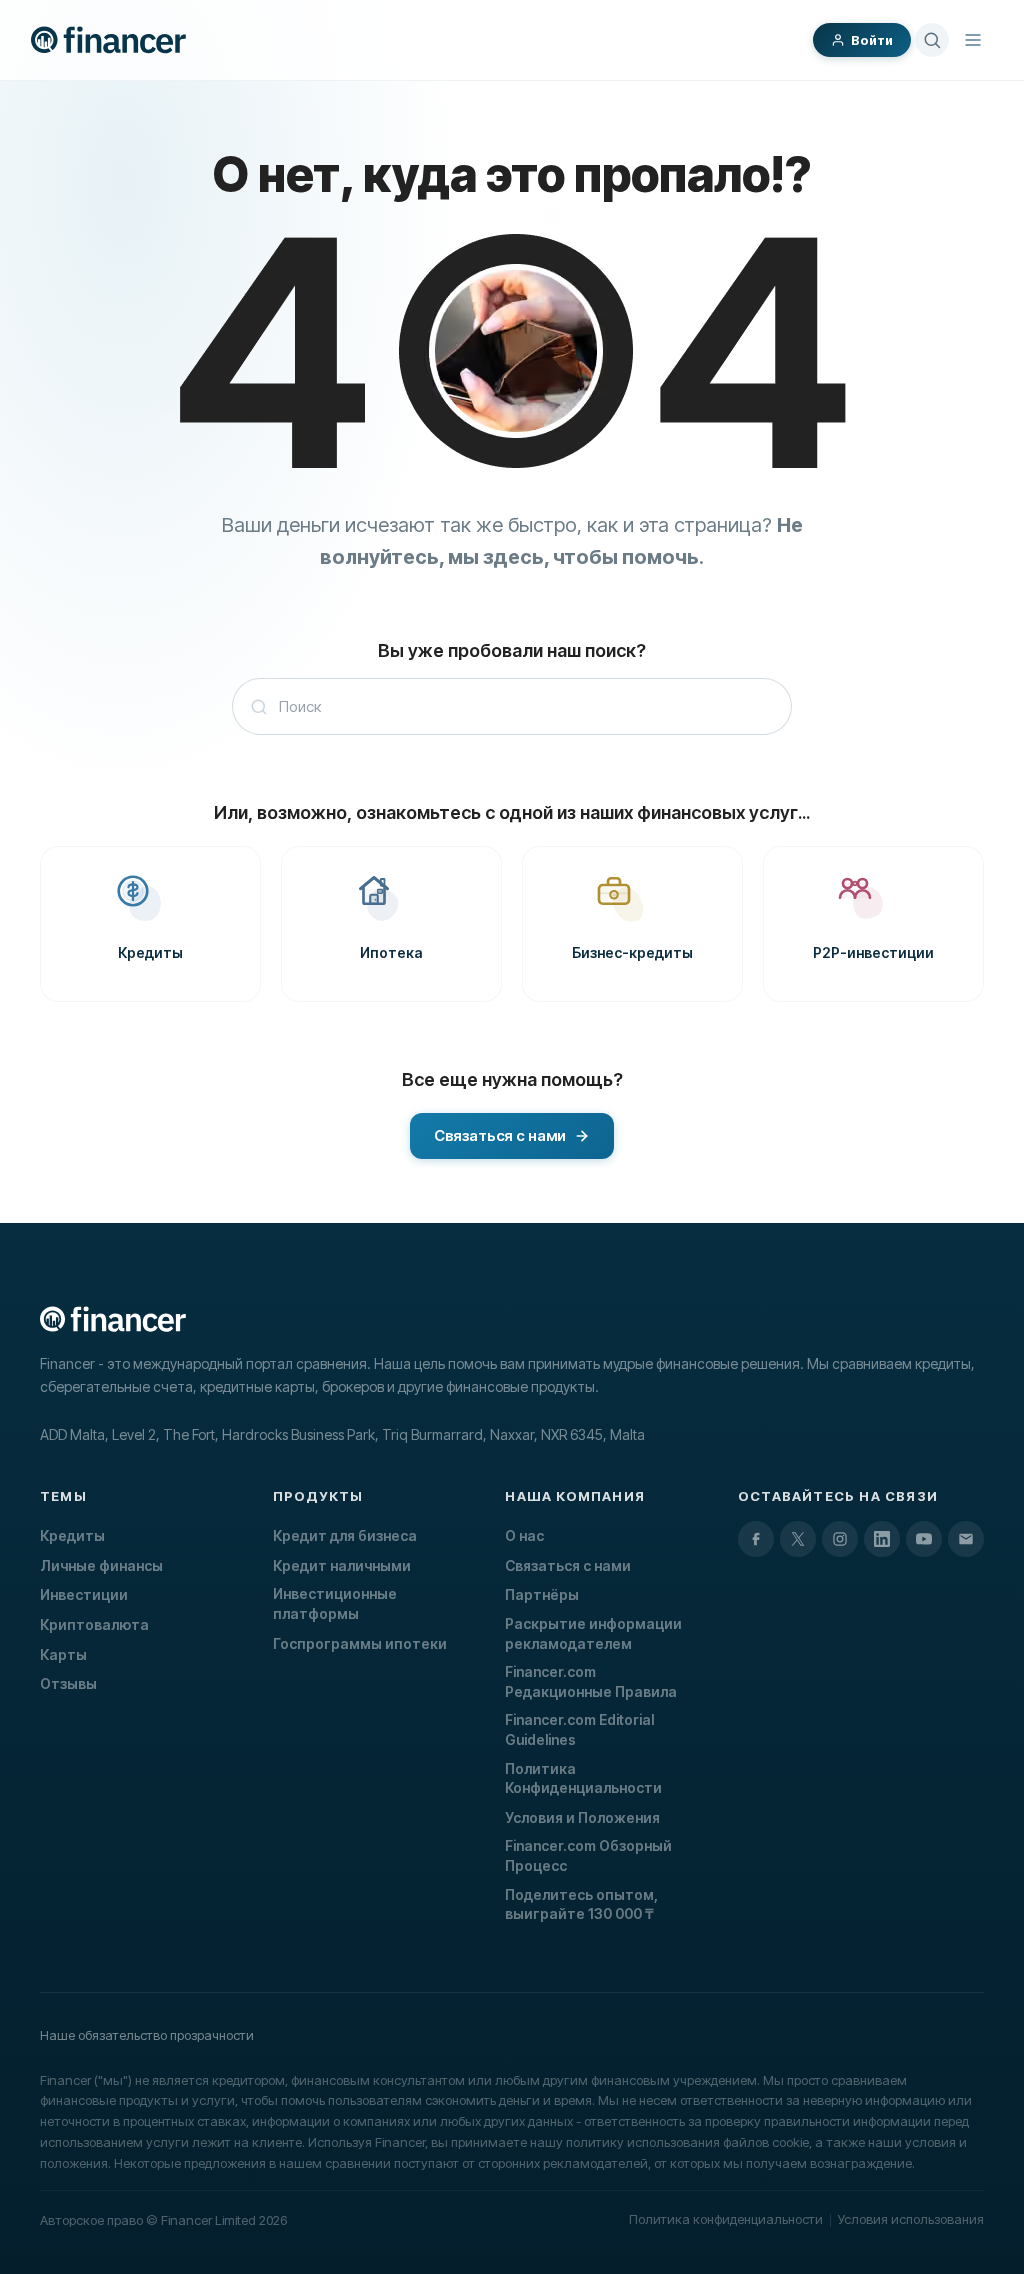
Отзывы (68, 1683)
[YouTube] (924, 1539)
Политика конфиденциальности (726, 2219)
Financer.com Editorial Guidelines (579, 1729)
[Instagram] (840, 1539)
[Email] (966, 1539)
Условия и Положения (582, 1817)
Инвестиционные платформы (335, 1603)
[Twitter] (798, 1539)
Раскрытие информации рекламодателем (593, 1633)
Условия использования (911, 2219)
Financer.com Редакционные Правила (591, 1681)
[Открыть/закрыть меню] (973, 40)
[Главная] (108, 40)
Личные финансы (101, 1565)
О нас (524, 1535)
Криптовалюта (94, 1624)
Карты (63, 1654)
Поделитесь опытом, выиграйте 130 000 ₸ (581, 1904)
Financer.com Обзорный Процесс (588, 1855)
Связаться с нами (568, 1565)
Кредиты (72, 1535)
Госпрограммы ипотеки (360, 1643)
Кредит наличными (342, 1565)
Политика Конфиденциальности (583, 1778)
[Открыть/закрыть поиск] (932, 40)
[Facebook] (756, 1539)
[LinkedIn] (882, 1539)
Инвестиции (84, 1594)
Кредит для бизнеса (345, 1535)
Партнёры (542, 1594)
